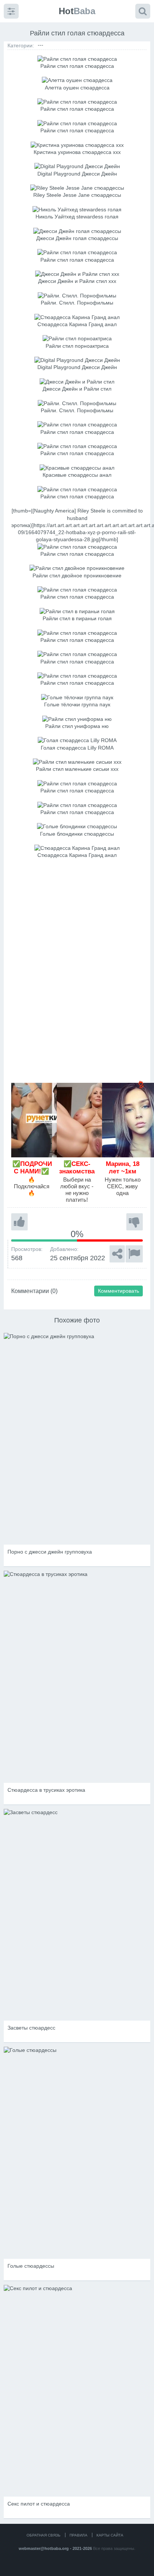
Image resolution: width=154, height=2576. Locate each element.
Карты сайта (110, 2535)
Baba (77, 11)
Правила (78, 2535)
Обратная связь (44, 2535)
